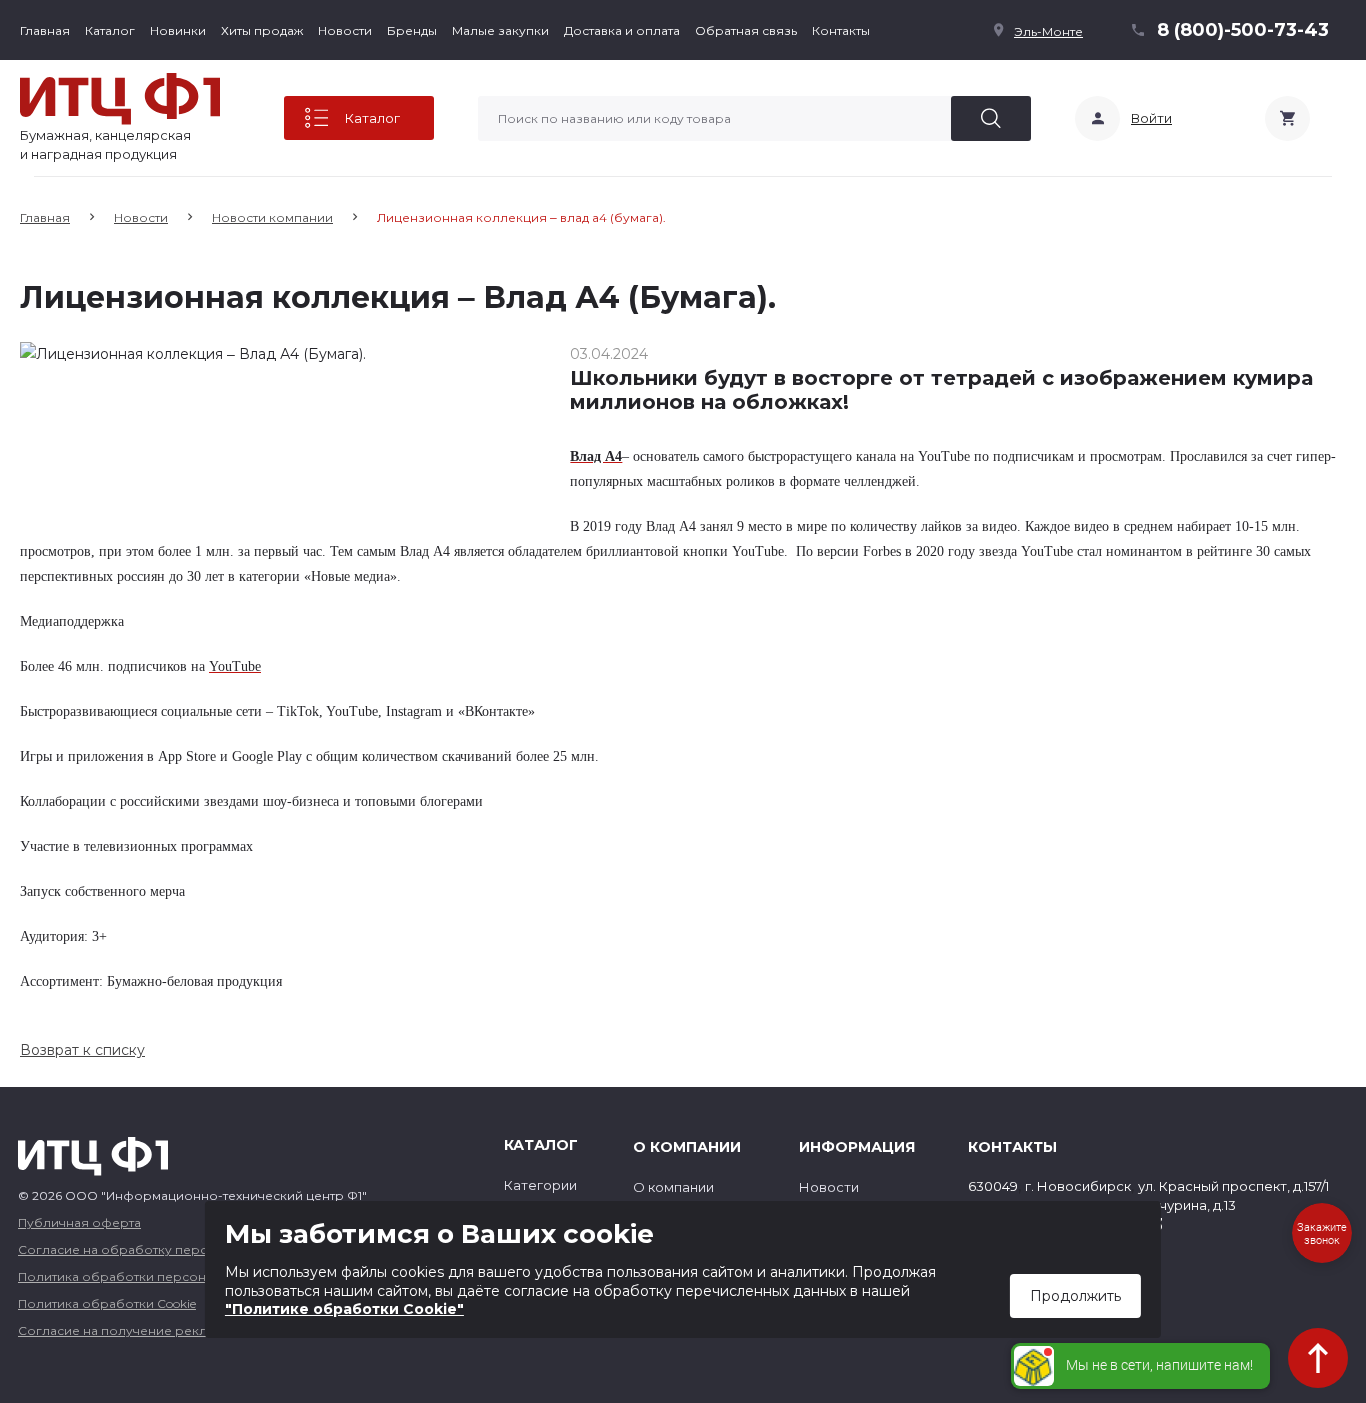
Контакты (841, 30)
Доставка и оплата (622, 30)
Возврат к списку (82, 1050)
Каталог (110, 30)
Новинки (178, 30)
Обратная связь (746, 30)
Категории (540, 1185)
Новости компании (272, 217)
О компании (673, 1187)
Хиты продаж (262, 30)
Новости (345, 30)
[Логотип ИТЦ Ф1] (120, 99)
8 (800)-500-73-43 (1243, 30)
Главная (45, 30)
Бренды (412, 30)
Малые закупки (500, 30)
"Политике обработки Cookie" (344, 1309)
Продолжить (1075, 1296)
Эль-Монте (1048, 31)
